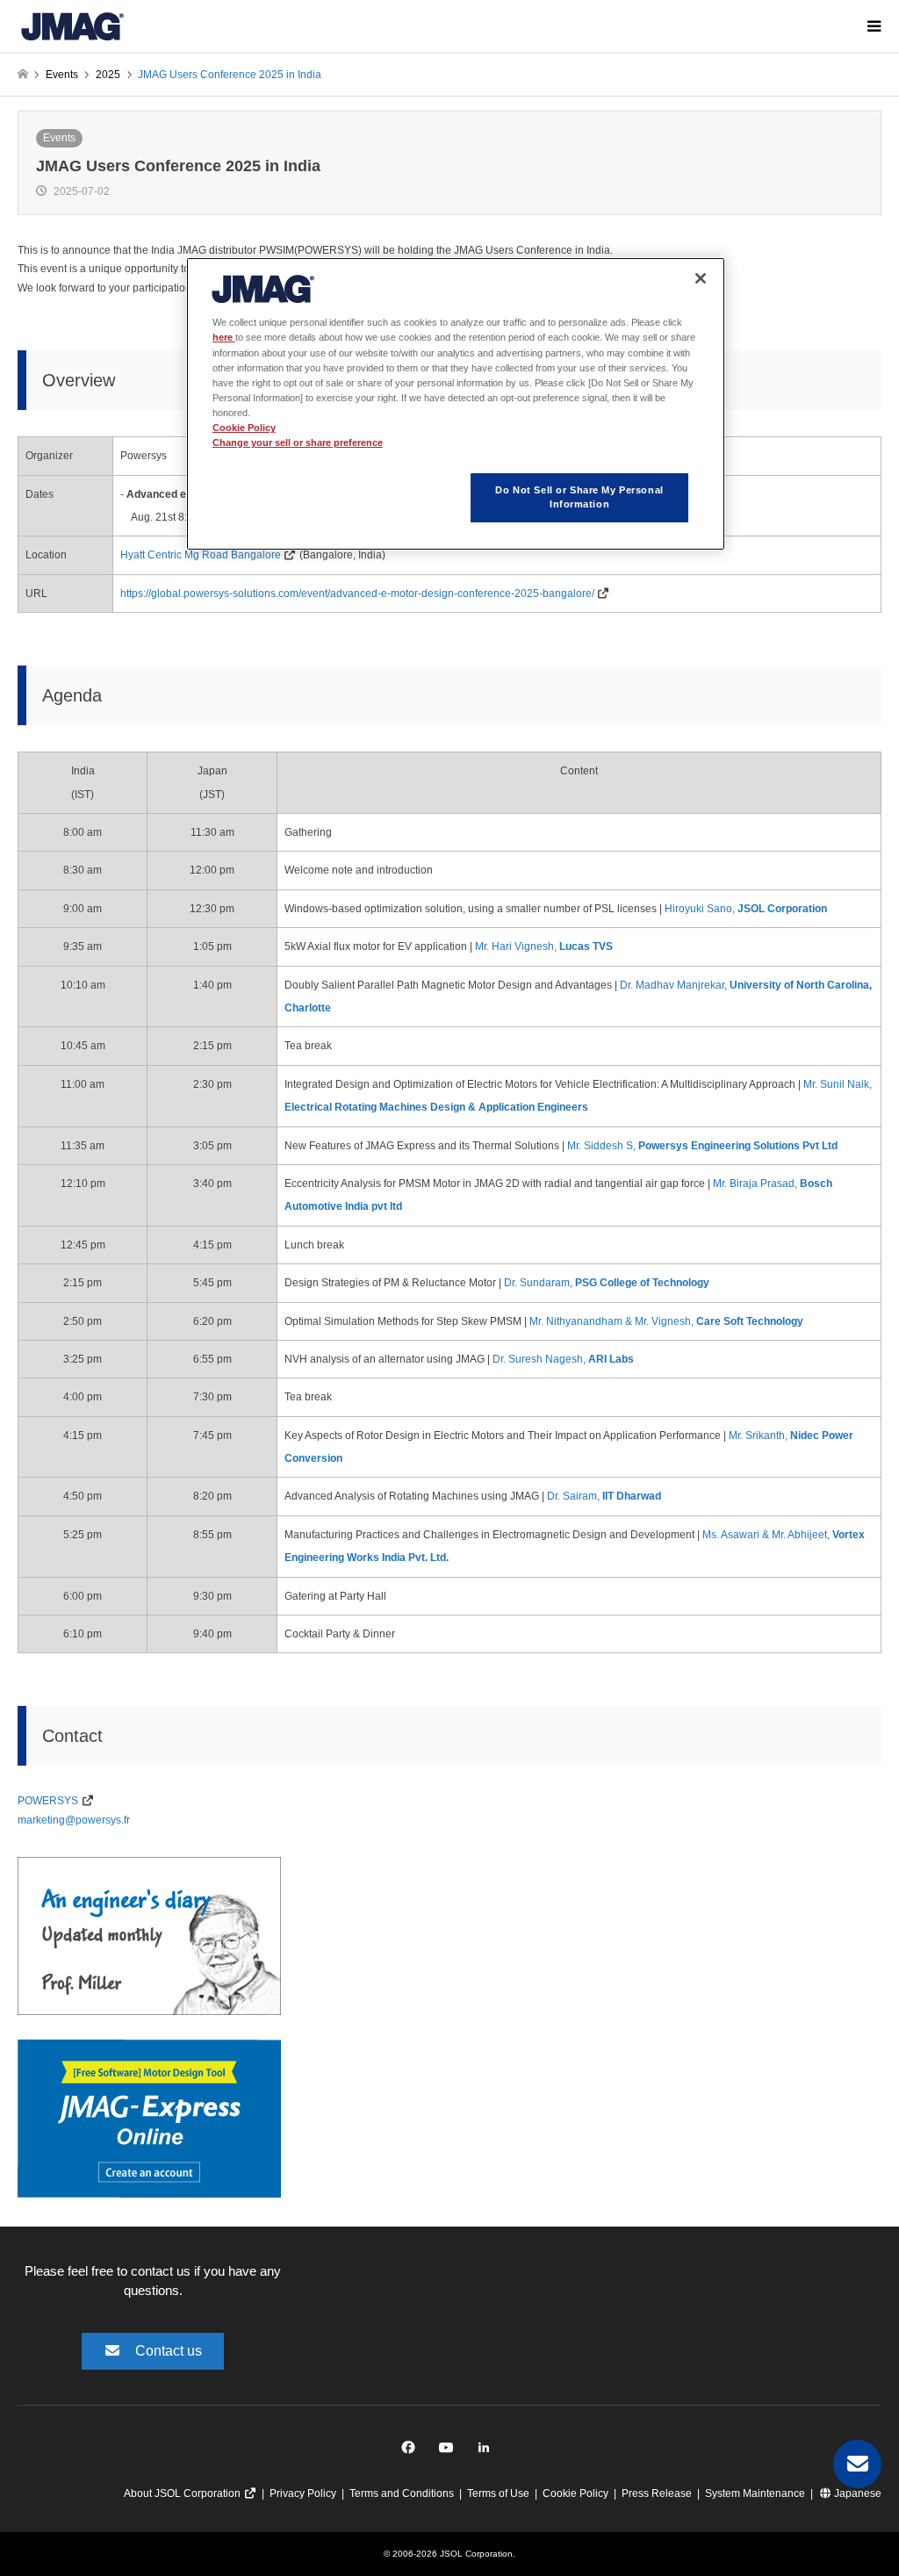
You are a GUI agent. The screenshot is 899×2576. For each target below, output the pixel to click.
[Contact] (857, 2464)
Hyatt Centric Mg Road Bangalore (201, 555)
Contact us (169, 2351)
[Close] (701, 278)
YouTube (450, 2452)
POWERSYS (48, 1801)
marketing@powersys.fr (74, 1820)
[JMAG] (72, 26)
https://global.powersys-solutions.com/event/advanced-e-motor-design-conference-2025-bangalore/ (357, 594)
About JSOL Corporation (183, 2493)
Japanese (856, 2493)
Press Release (657, 2493)
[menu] (873, 26)
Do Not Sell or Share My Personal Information (579, 497)
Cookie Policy (575, 2493)
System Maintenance (755, 2493)
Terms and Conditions (402, 2493)
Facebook (411, 2452)
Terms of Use (498, 2493)
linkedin (489, 2452)
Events (59, 138)
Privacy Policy (303, 2493)
